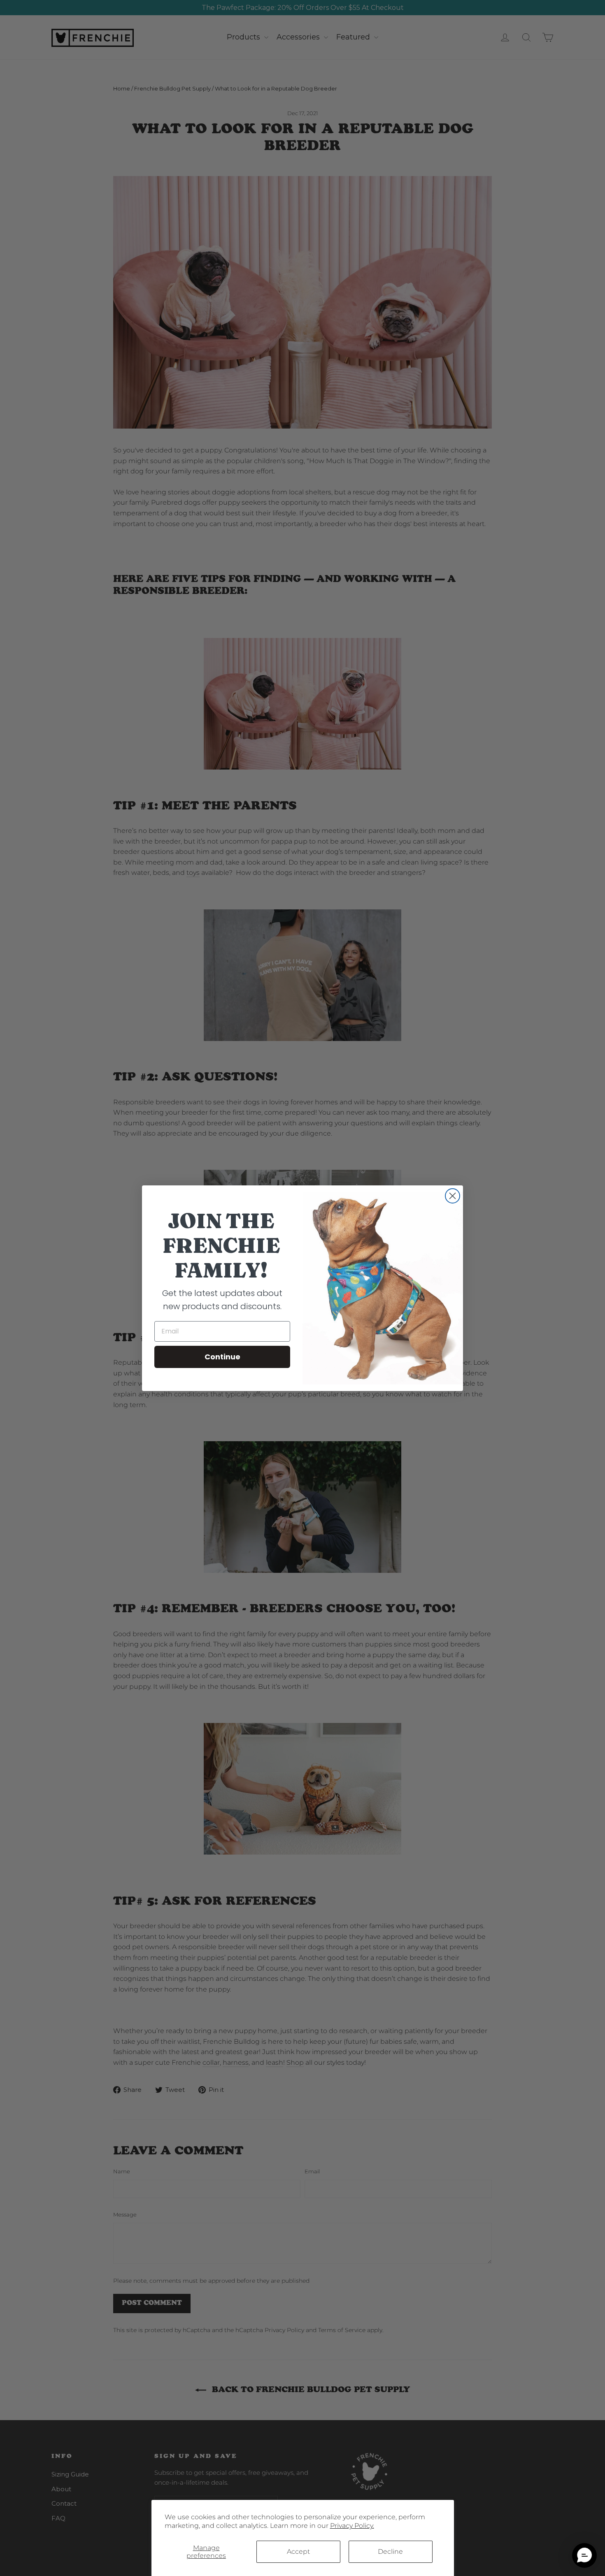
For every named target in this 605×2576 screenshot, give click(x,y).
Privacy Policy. (352, 2526)
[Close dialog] (453, 1196)
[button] (584, 2555)
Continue (222, 1357)
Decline (390, 2552)
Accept (298, 2552)
